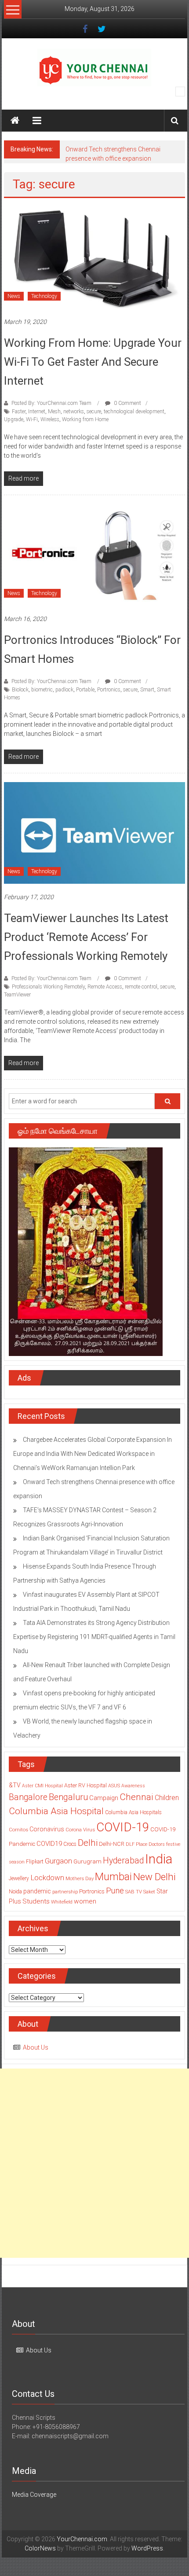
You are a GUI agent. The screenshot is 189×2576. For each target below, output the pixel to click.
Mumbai (113, 1877)
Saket (149, 1892)
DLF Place (136, 1844)
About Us (36, 2047)
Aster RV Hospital (85, 1785)
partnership (65, 1892)
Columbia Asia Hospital (56, 1811)
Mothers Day (80, 1878)
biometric (42, 690)
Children (167, 1798)
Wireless (50, 419)
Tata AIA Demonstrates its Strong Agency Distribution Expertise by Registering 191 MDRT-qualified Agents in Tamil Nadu (94, 1637)
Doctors (157, 1844)
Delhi (88, 1843)
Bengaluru (68, 1797)
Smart (147, 690)
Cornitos (18, 1830)
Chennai (136, 1797)
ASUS (114, 1786)
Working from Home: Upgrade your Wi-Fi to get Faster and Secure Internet (93, 362)
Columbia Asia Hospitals (133, 1812)
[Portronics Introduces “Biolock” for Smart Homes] (95, 555)
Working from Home (85, 419)
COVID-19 (123, 1827)
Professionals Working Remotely (48, 987)
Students (36, 1901)
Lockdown (47, 1878)
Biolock (20, 690)
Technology (44, 296)
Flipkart (35, 1862)
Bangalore (28, 1797)
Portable (85, 690)
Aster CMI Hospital (42, 1786)
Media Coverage (34, 2495)
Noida (15, 1892)
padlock (64, 690)
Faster (19, 412)
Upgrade (14, 419)
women (85, 1901)
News (14, 296)
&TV (15, 1785)
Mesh (54, 412)
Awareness (133, 1786)
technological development (134, 412)
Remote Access (105, 987)
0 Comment (127, 403)
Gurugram (87, 1861)
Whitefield (62, 1902)
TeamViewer (17, 995)
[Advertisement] (94, 2163)
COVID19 (49, 1844)
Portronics (109, 690)
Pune (115, 1891)
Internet (37, 412)
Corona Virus (80, 1830)
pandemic (37, 1891)
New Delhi (154, 1877)
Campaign (104, 1798)
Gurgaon (58, 1861)
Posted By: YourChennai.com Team (51, 403)
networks (74, 412)
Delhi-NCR (112, 1844)
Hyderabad (123, 1861)
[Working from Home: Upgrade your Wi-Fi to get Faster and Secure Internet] (95, 257)
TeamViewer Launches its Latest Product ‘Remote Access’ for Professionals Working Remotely (86, 937)
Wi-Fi (32, 419)
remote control (141, 987)
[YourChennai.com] (15, 121)
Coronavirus (47, 1829)
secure (94, 412)
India (159, 1859)
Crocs (70, 1844)
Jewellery (19, 1878)
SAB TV (134, 1892)
